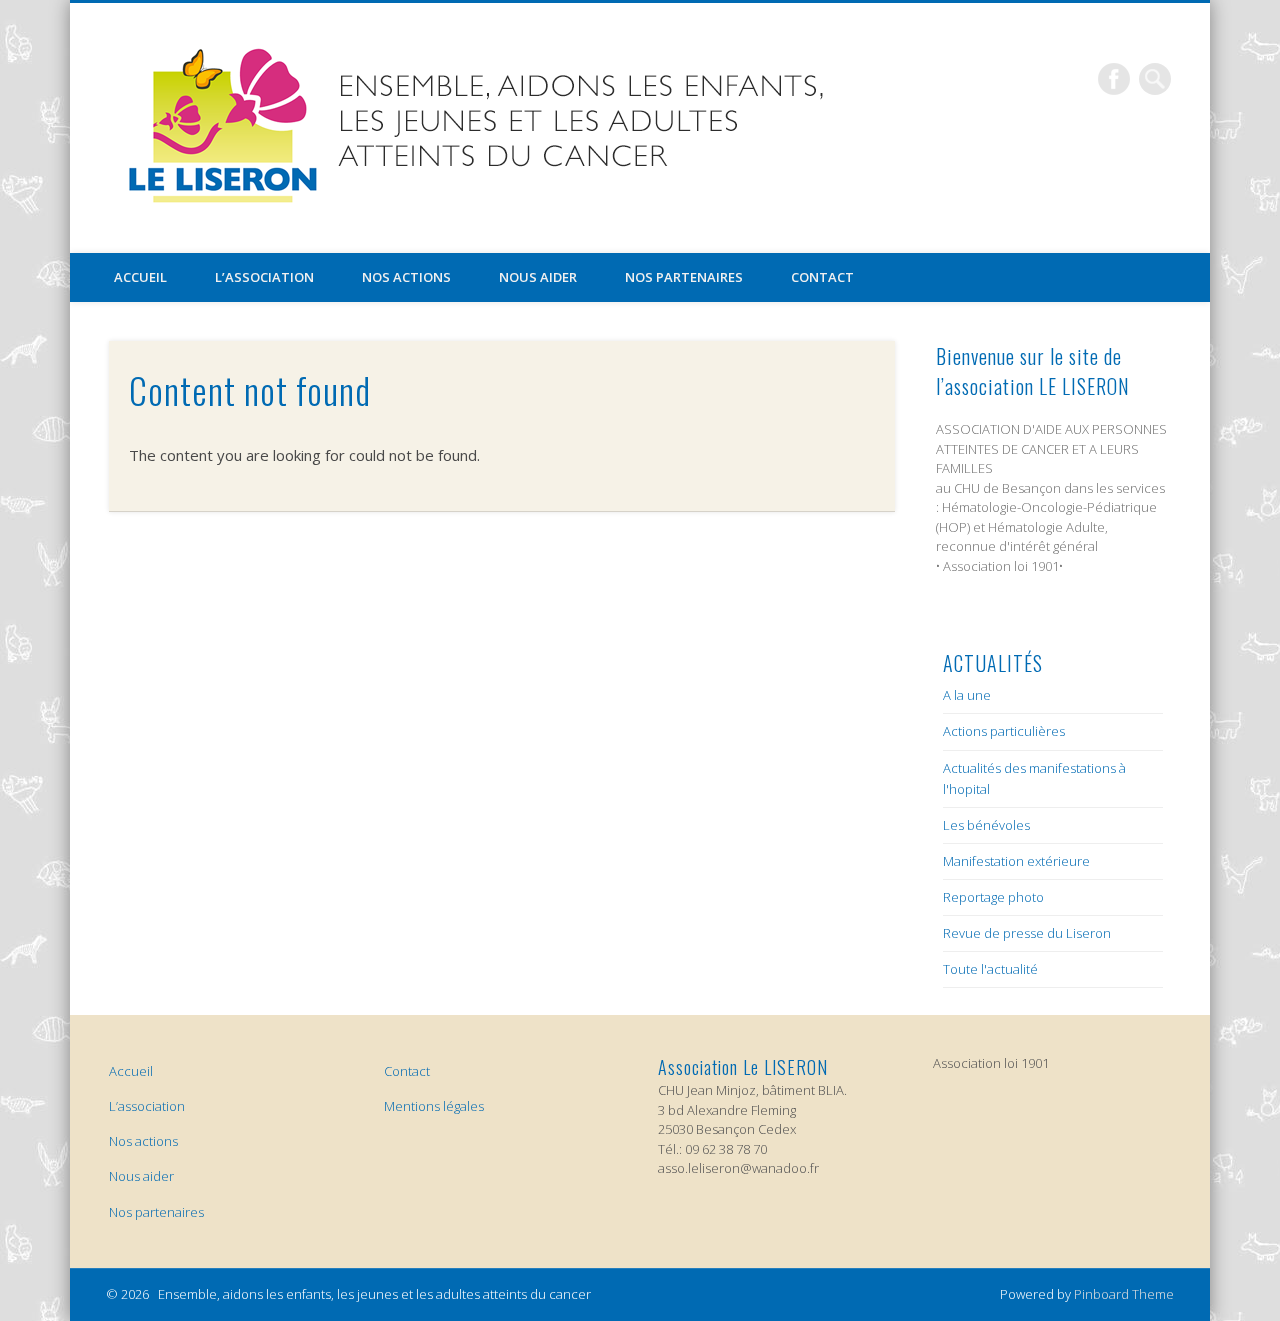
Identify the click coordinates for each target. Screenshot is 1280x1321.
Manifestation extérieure (1016, 861)
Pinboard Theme (1124, 1294)
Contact (822, 277)
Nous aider (538, 277)
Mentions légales (434, 1106)
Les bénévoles (986, 825)
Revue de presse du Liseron (1027, 933)
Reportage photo (993, 897)
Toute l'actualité (990, 969)
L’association (264, 277)
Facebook (1114, 79)
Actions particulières (1004, 731)
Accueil (140, 277)
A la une (967, 695)
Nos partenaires (684, 277)
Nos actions (406, 277)
